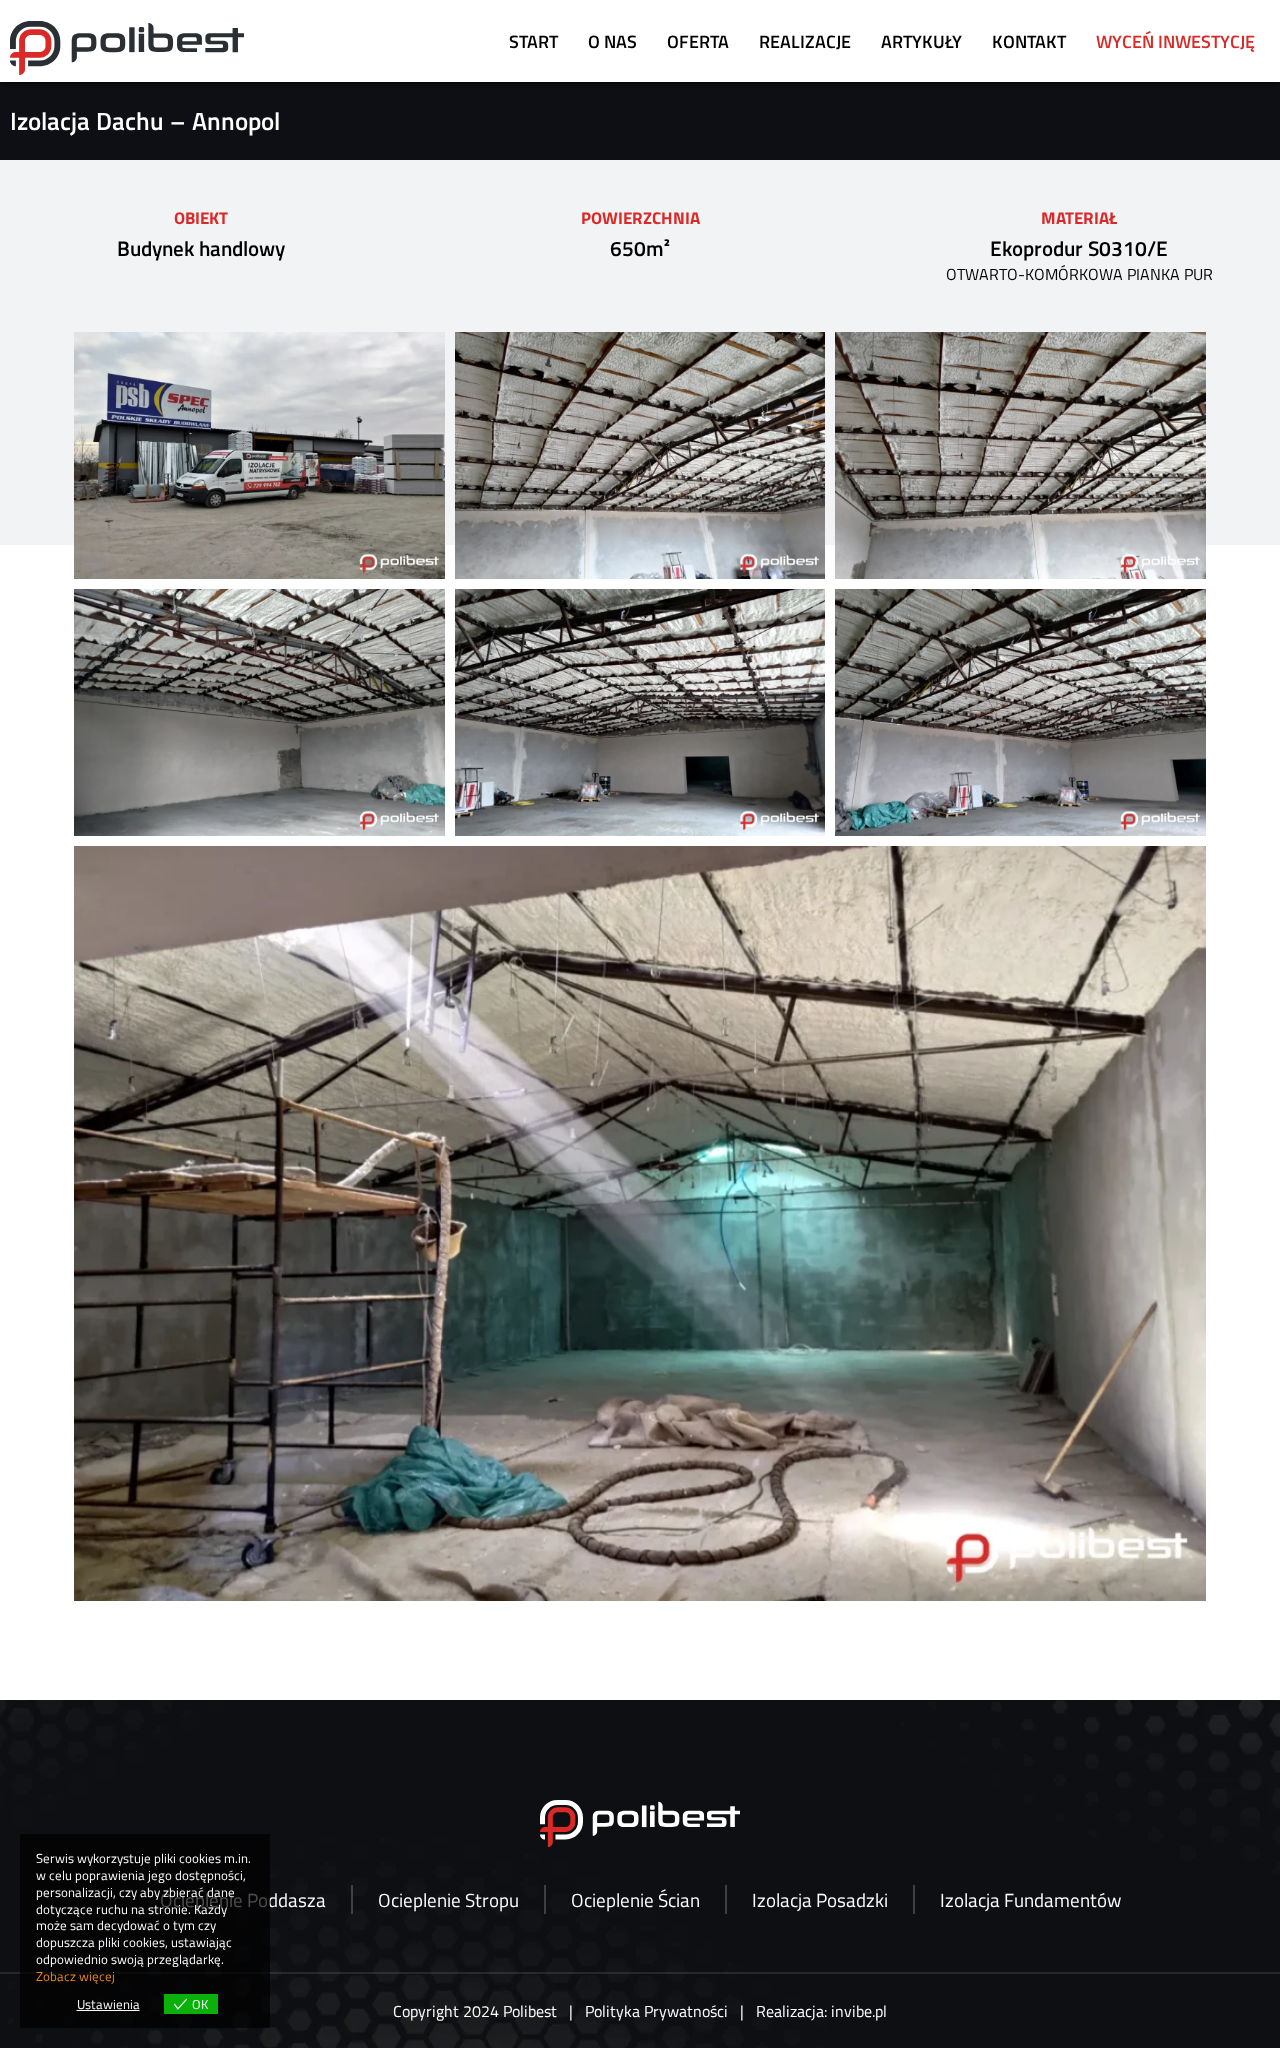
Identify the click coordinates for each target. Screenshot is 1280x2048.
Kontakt (1029, 41)
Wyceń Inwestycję (1175, 41)
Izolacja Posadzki (820, 1899)
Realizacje (805, 41)
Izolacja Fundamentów (1030, 1899)
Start (533, 41)
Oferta (698, 41)
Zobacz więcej (75, 1976)
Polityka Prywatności (656, 2011)
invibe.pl (859, 2011)
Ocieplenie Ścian (635, 1899)
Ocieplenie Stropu (448, 1899)
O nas (612, 41)
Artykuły (921, 41)
